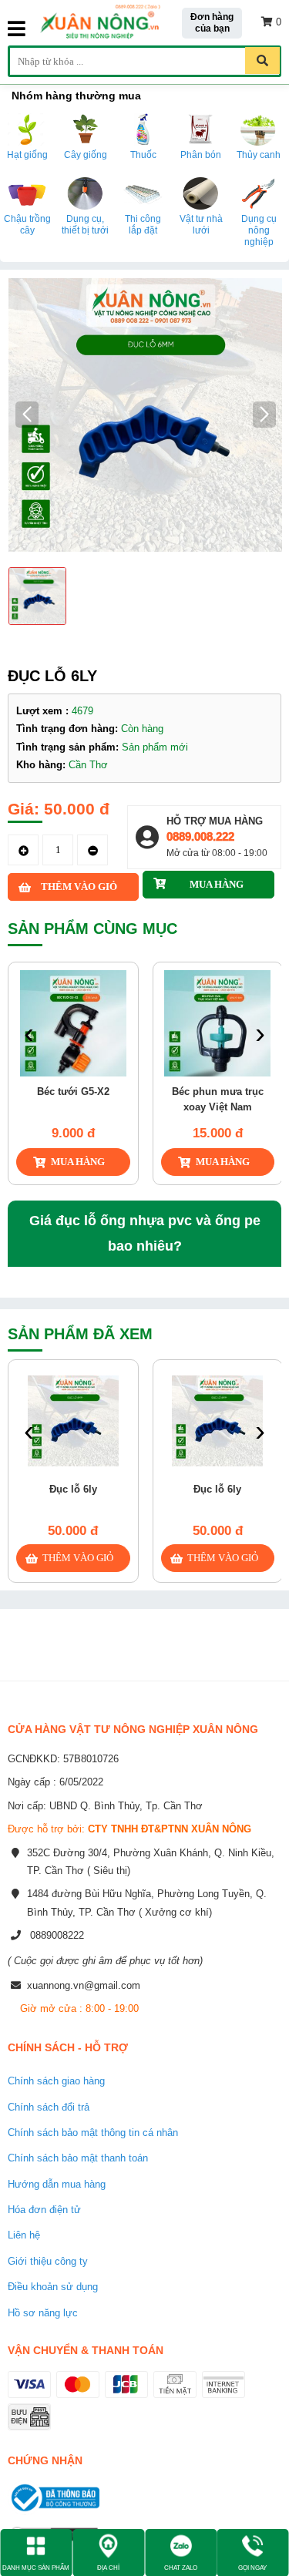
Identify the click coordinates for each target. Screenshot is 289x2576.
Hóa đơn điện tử (44, 2210)
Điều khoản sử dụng (53, 2287)
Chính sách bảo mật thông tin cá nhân (93, 2133)
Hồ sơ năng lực (43, 2313)
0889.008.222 (200, 836)
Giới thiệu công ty (48, 2261)
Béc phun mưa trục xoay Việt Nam (218, 1099)
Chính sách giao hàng (56, 2081)
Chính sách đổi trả (49, 2107)
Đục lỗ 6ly (73, 1489)
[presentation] (29, 1035)
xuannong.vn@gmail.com (84, 1985)
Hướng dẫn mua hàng (57, 2184)
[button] (264, 415)
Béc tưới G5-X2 (73, 1092)
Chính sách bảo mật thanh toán (78, 2158)
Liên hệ (24, 2235)
